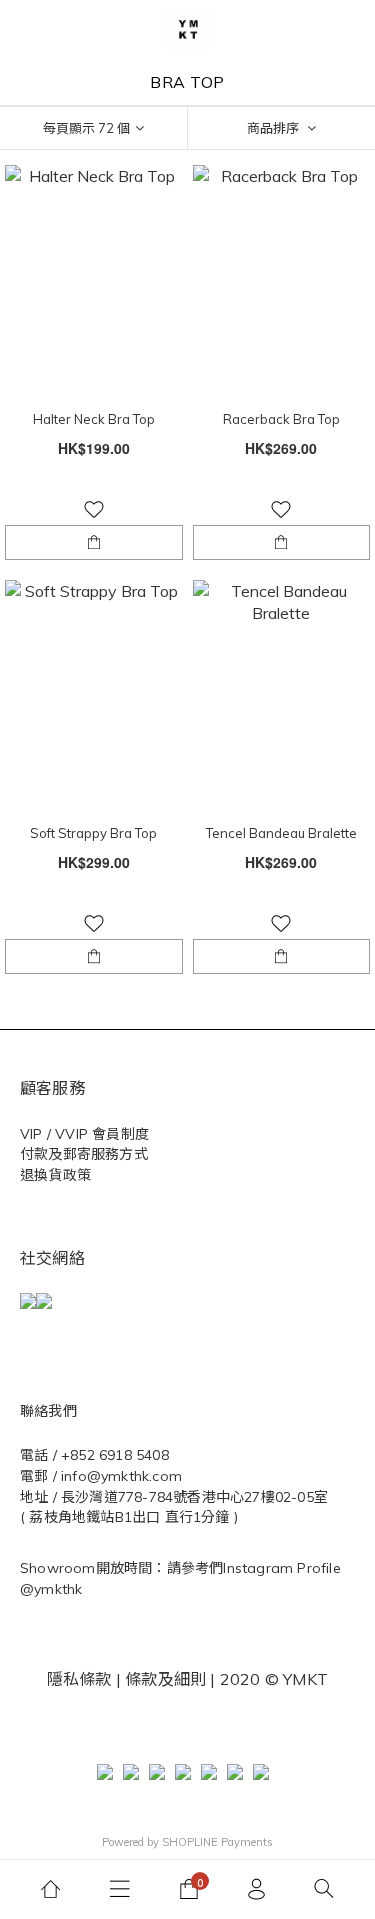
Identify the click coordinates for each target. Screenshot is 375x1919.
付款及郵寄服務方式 (84, 1154)
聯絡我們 (48, 1411)
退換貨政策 (55, 1175)
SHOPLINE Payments (217, 1842)
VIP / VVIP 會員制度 (84, 1134)
